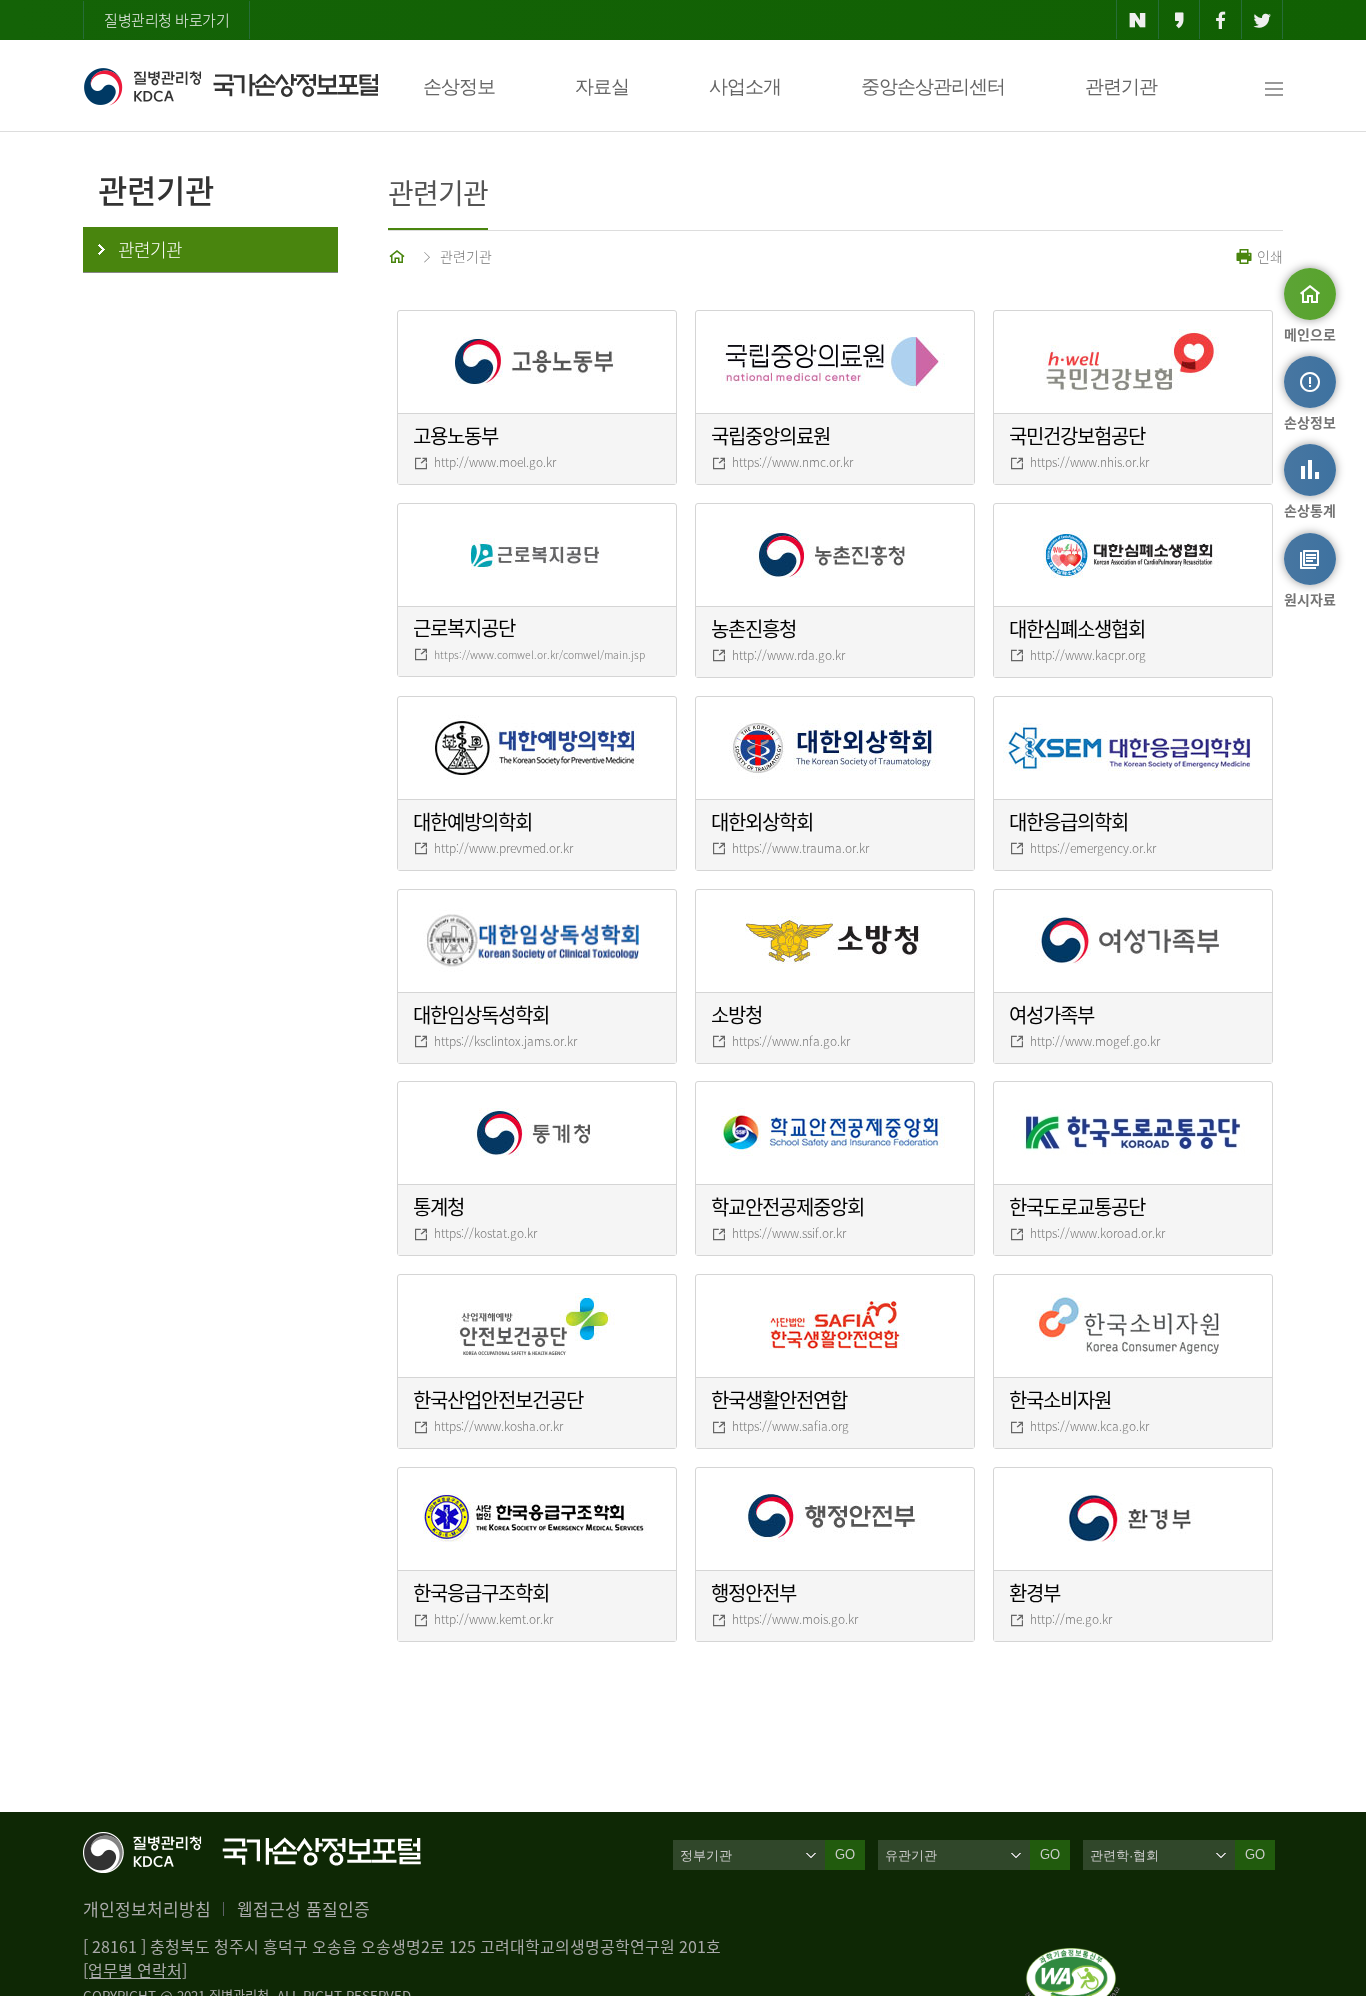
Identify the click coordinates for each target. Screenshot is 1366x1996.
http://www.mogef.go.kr (1095, 1041)
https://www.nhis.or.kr (1089, 462)
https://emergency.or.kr (1093, 848)
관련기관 (1121, 86)
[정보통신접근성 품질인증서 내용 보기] (1072, 1960)
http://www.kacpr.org (1088, 655)
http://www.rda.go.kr (788, 655)
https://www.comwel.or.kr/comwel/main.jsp (539, 654)
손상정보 (459, 86)
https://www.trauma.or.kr (800, 848)
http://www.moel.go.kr (495, 462)
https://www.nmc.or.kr (792, 462)
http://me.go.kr (1071, 1619)
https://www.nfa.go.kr (791, 1041)
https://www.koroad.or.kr (1097, 1233)
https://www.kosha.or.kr (498, 1426)
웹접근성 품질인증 (303, 1908)
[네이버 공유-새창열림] (1137, 20)
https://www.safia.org (790, 1426)
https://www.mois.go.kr (795, 1619)
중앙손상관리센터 (933, 86)
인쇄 (1268, 256)
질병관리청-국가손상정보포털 (230, 86)
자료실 (602, 86)
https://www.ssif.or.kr (789, 1233)
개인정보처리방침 (147, 1908)
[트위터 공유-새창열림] (1262, 20)
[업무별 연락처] (135, 1970)
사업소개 (745, 86)
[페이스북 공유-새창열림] (1220, 20)
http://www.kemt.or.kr (493, 1619)
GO (845, 1854)
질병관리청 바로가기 (166, 20)
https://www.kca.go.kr (1089, 1426)
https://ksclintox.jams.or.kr (505, 1041)
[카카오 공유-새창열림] (1179, 20)
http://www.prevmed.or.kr (503, 848)
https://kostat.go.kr (485, 1233)
